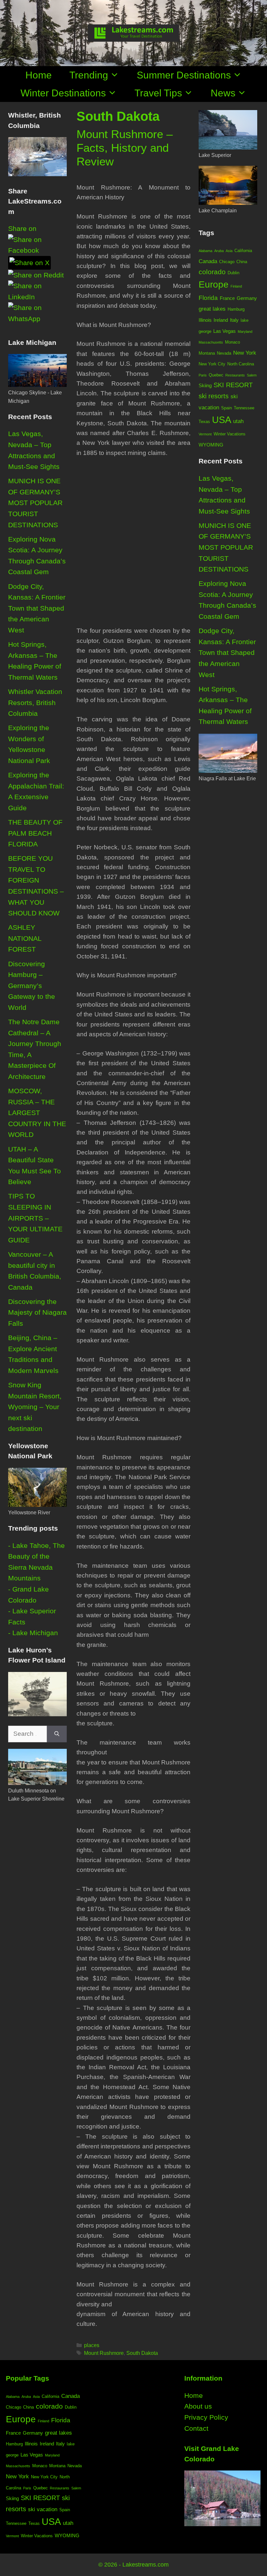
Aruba (219, 251)
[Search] (57, 1734)
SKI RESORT (233, 385)
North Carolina (241, 364)
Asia (229, 251)
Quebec (216, 375)
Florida (208, 298)
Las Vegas (225, 331)
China (242, 262)
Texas (204, 422)
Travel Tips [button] (158, 93)
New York (245, 353)
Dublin (233, 273)
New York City (212, 364)
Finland (236, 286)
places (92, 2345)
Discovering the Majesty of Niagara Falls (37, 1312)
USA (222, 420)
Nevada (224, 353)
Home (39, 75)
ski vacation (43, 2509)
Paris (203, 375)
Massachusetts (211, 342)
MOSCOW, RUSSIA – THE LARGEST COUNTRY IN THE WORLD (37, 1113)
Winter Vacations (230, 434)
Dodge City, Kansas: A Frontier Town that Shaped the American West (37, 608)
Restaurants (235, 375)
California (243, 251)
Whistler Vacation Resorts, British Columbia (35, 702)
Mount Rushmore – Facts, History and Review (125, 148)
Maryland (245, 332)
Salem (252, 375)
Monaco (232, 342)
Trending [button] (89, 75)
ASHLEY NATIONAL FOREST (25, 938)
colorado (212, 272)
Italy (234, 320)
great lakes (212, 309)
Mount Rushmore (104, 2353)
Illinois (205, 320)
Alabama (205, 251)
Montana (207, 353)
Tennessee (244, 408)
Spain (226, 408)
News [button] (223, 93)
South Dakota (142, 2353)
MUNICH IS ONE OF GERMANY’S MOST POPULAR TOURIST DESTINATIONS (35, 503)
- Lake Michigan (33, 1633)
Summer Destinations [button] (184, 75)
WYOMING (211, 445)
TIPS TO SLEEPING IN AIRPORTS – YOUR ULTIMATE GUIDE (35, 1218)
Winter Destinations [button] (63, 93)
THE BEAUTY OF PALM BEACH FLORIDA (35, 833)
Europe (214, 284)
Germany (247, 298)
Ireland (221, 320)
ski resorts (214, 396)
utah (238, 421)
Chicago (227, 262)
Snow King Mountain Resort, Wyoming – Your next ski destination (35, 1407)
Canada (208, 261)
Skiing (205, 385)
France (227, 298)
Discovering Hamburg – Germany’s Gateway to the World (32, 986)
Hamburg (236, 309)
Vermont (205, 434)
